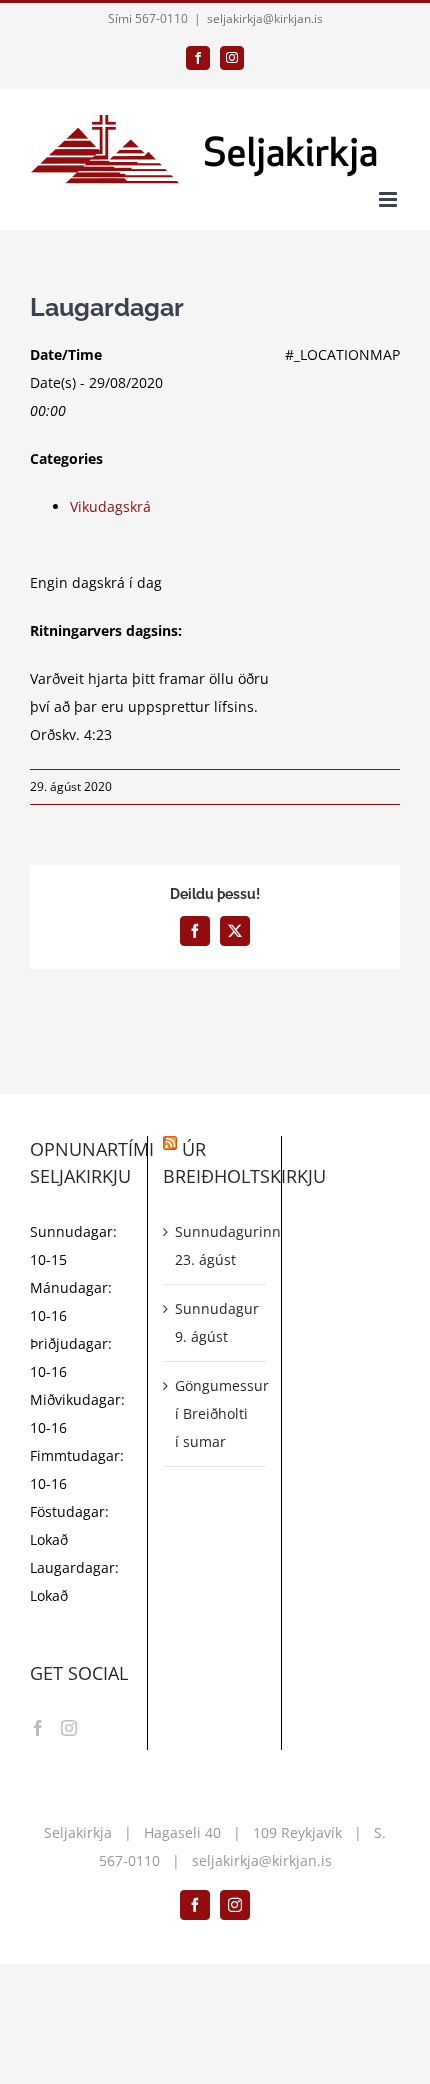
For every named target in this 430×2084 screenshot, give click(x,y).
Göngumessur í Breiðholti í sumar (215, 1413)
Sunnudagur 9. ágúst (215, 1322)
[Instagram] (69, 1728)
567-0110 (129, 1860)
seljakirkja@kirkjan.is (265, 18)
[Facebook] (38, 1728)
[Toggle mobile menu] (389, 199)
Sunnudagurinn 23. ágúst (215, 1245)
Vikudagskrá (110, 506)
